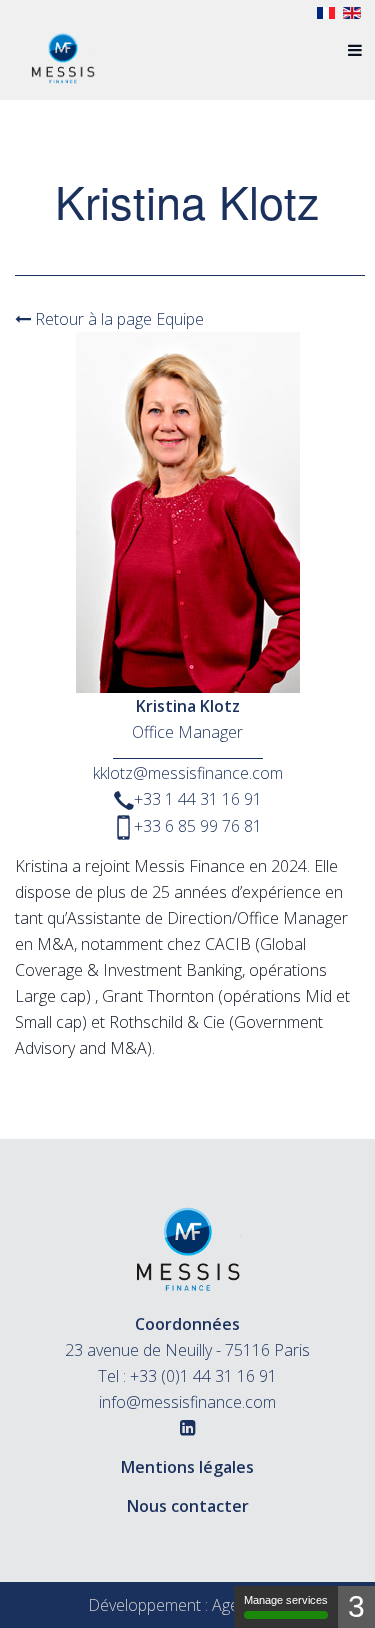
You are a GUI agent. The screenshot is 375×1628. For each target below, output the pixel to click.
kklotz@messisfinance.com (188, 773)
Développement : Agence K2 (188, 1605)
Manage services (286, 1600)
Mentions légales (187, 1467)
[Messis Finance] (63, 50)
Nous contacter (188, 1506)
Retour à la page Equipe (117, 319)
